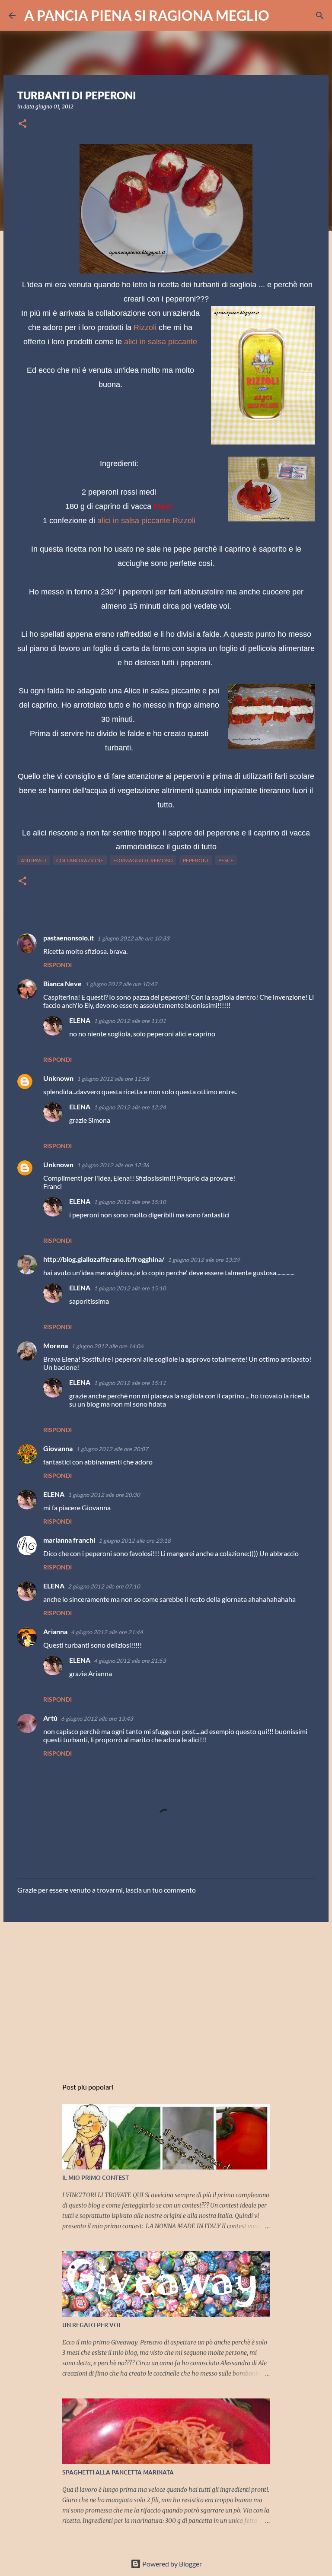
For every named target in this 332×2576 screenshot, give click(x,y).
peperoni (196, 860)
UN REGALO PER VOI (91, 2325)
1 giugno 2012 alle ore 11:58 (113, 1079)
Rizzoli (145, 327)
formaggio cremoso (143, 860)
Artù (50, 1718)
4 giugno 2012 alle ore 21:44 (107, 1632)
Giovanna (58, 1448)
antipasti (34, 860)
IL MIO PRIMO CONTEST (96, 2177)
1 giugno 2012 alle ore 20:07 (112, 1449)
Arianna (55, 1631)
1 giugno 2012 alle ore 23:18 (135, 1541)
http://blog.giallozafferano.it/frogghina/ (104, 1259)
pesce (226, 860)
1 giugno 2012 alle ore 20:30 (104, 1495)
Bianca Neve (62, 983)
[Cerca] (281, 16)
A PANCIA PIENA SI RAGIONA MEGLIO (147, 15)
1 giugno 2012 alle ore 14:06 (107, 1346)
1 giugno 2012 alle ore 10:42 (121, 984)
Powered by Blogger (171, 2564)
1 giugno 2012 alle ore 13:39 (204, 1260)
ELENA (80, 1020)
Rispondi (57, 965)
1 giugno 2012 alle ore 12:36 (113, 1165)
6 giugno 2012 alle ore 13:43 (97, 1718)
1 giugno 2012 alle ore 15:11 (130, 1383)
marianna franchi (69, 1540)
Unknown (58, 1078)
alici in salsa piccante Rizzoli (146, 521)
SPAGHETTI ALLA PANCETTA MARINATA (118, 2472)
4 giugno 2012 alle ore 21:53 (130, 1661)
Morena (56, 1345)
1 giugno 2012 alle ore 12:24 (130, 1107)
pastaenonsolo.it (69, 938)
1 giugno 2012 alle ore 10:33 (133, 938)
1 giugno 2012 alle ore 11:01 (130, 1021)
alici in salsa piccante (160, 342)
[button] (22, 124)
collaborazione (80, 860)
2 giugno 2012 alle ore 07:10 (104, 1586)
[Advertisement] (166, 1995)
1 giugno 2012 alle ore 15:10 (130, 1202)
